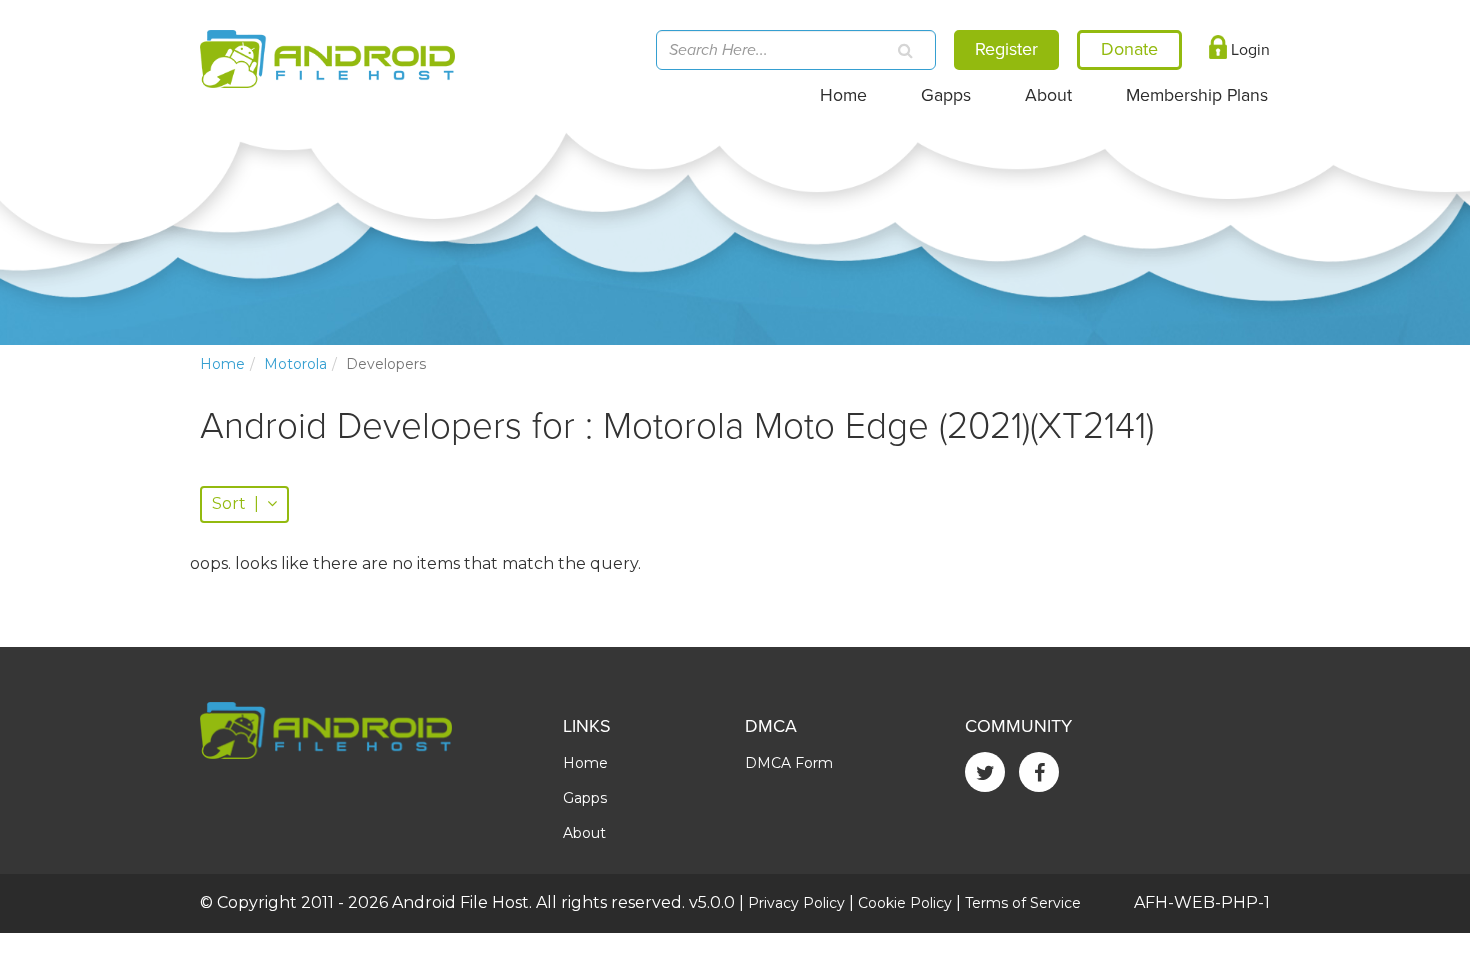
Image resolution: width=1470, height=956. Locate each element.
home (222, 364)
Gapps (946, 95)
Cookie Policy (905, 903)
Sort (235, 503)
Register (1006, 49)
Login (1248, 50)
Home (843, 95)
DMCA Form (789, 763)
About (1048, 95)
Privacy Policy (796, 903)
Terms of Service (1023, 903)
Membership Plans (1197, 95)
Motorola (295, 364)
